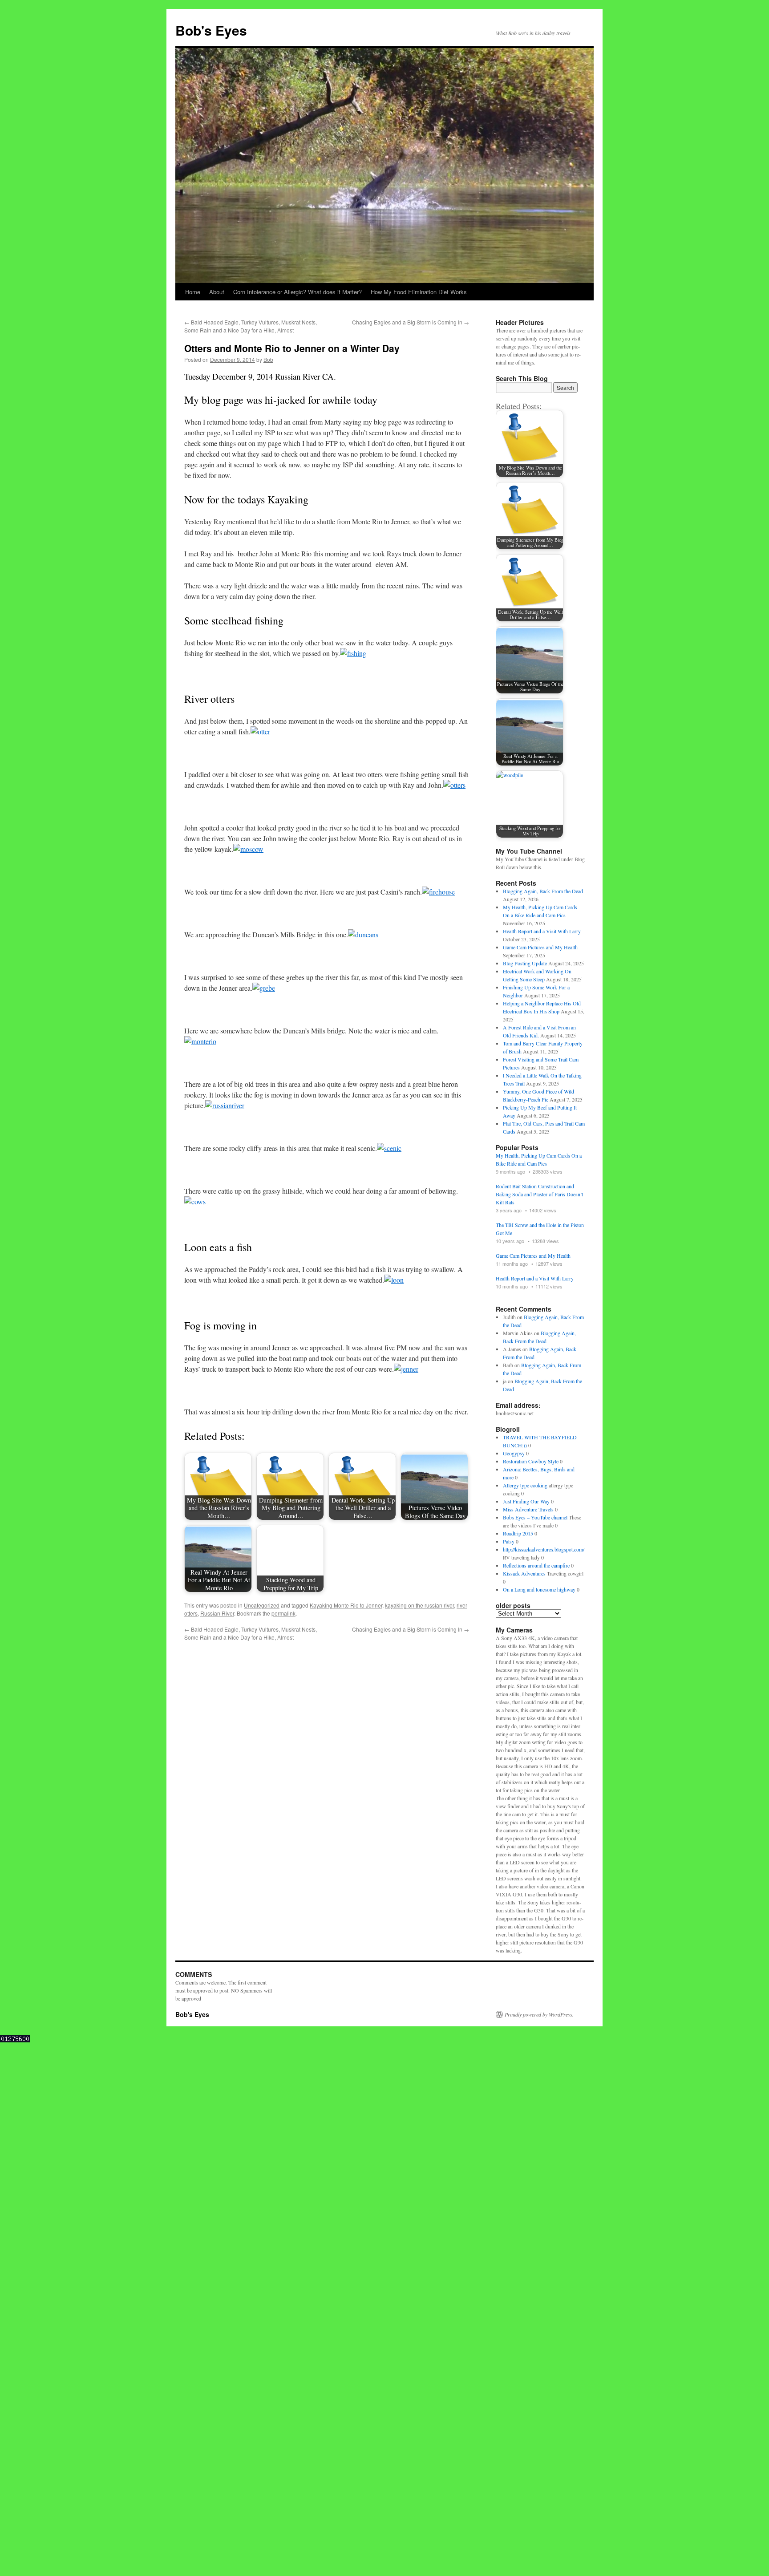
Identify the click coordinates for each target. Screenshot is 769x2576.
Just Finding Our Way (526, 1501)
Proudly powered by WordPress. (539, 2014)
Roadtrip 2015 (518, 1533)
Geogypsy (514, 1453)
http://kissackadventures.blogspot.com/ (544, 1549)
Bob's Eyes (211, 30)
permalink (283, 1613)
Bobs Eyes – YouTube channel (535, 1517)
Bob (268, 359)
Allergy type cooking (525, 1485)
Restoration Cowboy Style (531, 1461)
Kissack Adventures (524, 1573)
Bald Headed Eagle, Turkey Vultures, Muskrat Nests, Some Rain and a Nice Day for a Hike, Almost (251, 326)
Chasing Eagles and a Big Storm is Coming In (411, 322)
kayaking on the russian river (419, 1605)
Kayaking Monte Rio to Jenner (346, 1605)
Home (193, 292)
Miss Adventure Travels (528, 1509)
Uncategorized (262, 1605)
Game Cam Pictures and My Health (540, 947)
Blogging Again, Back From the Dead (543, 891)
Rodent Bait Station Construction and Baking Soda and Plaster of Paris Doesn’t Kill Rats (539, 1194)
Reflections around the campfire (536, 1565)
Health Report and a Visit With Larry (542, 931)
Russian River (217, 1613)
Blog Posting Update (525, 963)
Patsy (509, 1541)
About (217, 292)
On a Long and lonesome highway (539, 1589)
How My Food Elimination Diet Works (419, 292)
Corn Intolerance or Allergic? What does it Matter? (297, 292)
